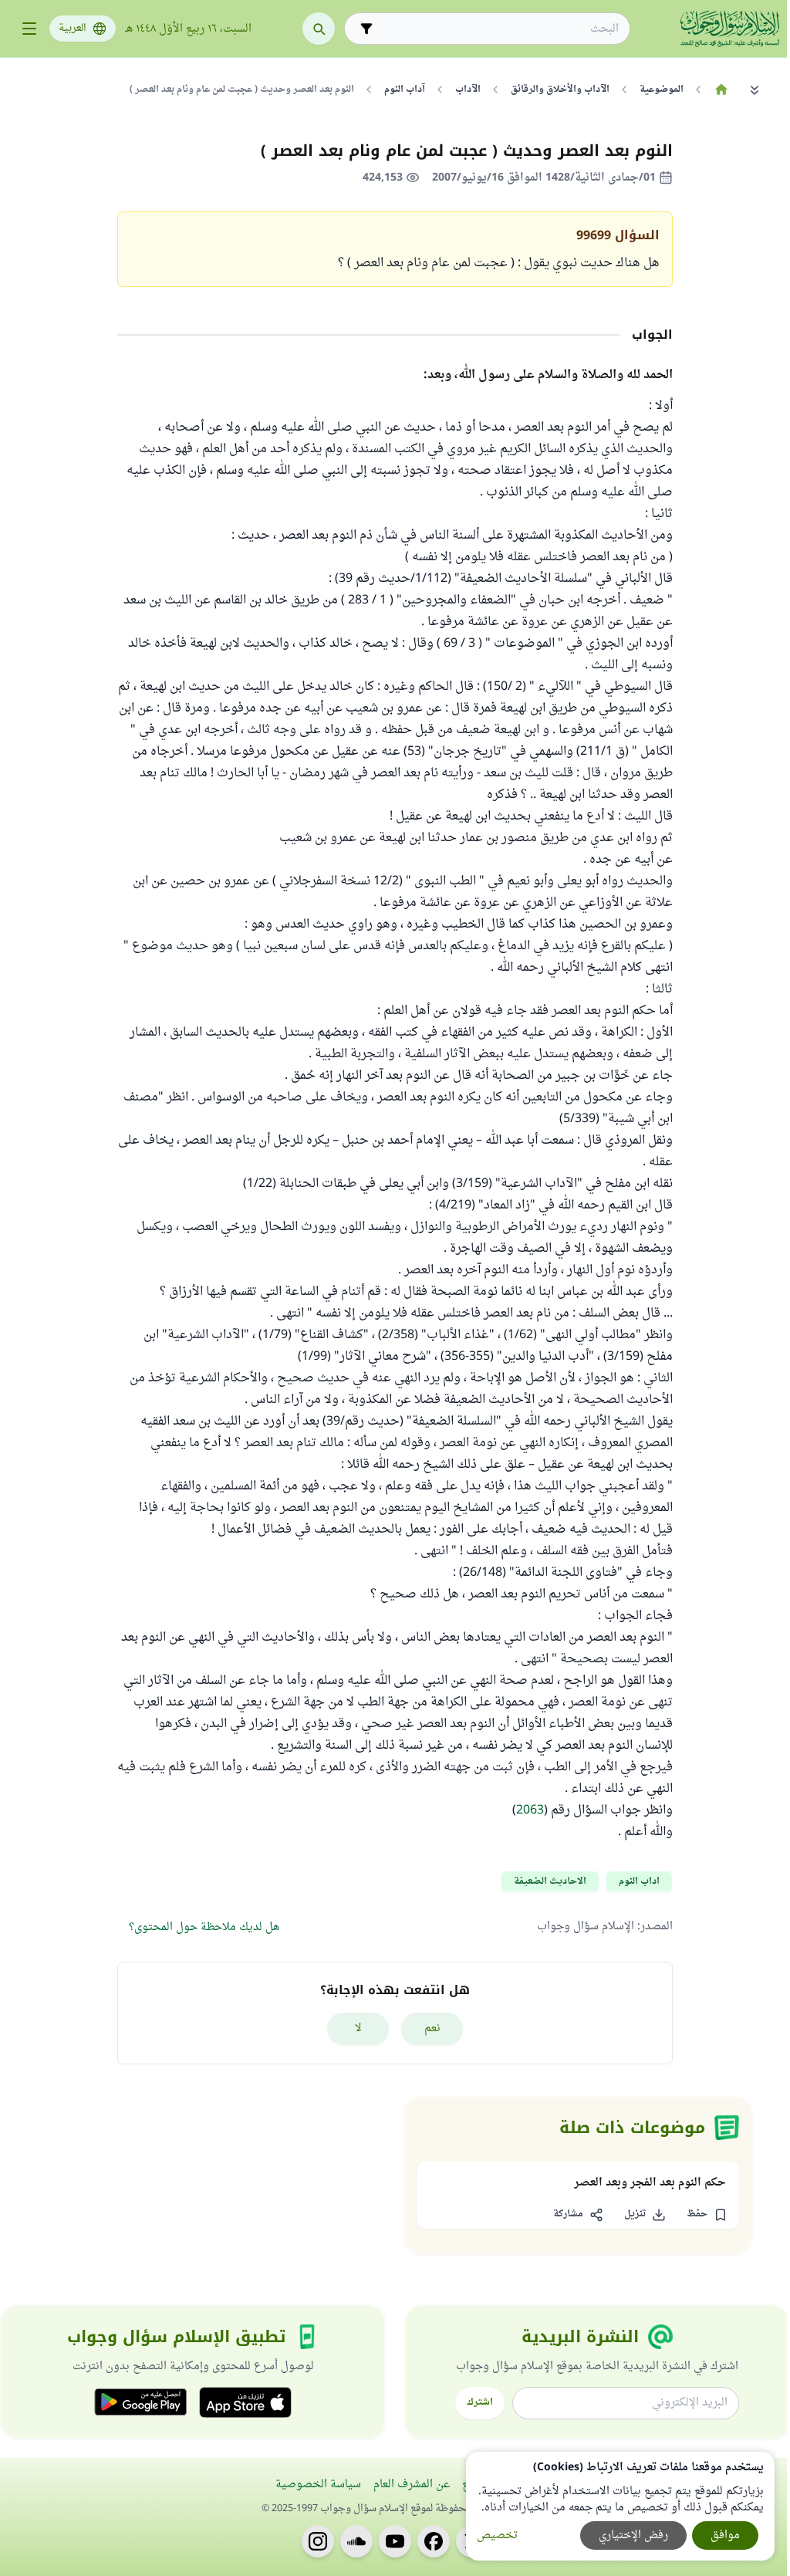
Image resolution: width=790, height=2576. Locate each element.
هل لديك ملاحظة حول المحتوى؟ (204, 1927)
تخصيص (497, 2535)
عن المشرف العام (412, 2485)
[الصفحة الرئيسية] (721, 90)
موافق (725, 2535)
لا (358, 2028)
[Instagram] (318, 2541)
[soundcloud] (356, 2541)
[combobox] (498, 29)
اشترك (480, 2402)
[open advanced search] (366, 29)
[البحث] (319, 29)
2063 (530, 1810)
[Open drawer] (29, 29)
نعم (432, 2028)
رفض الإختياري (633, 2535)
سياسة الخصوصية (318, 2485)
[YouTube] (395, 2541)
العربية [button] (73, 29)
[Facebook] (434, 2541)
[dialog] (620, 2506)
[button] (707, 2215)
